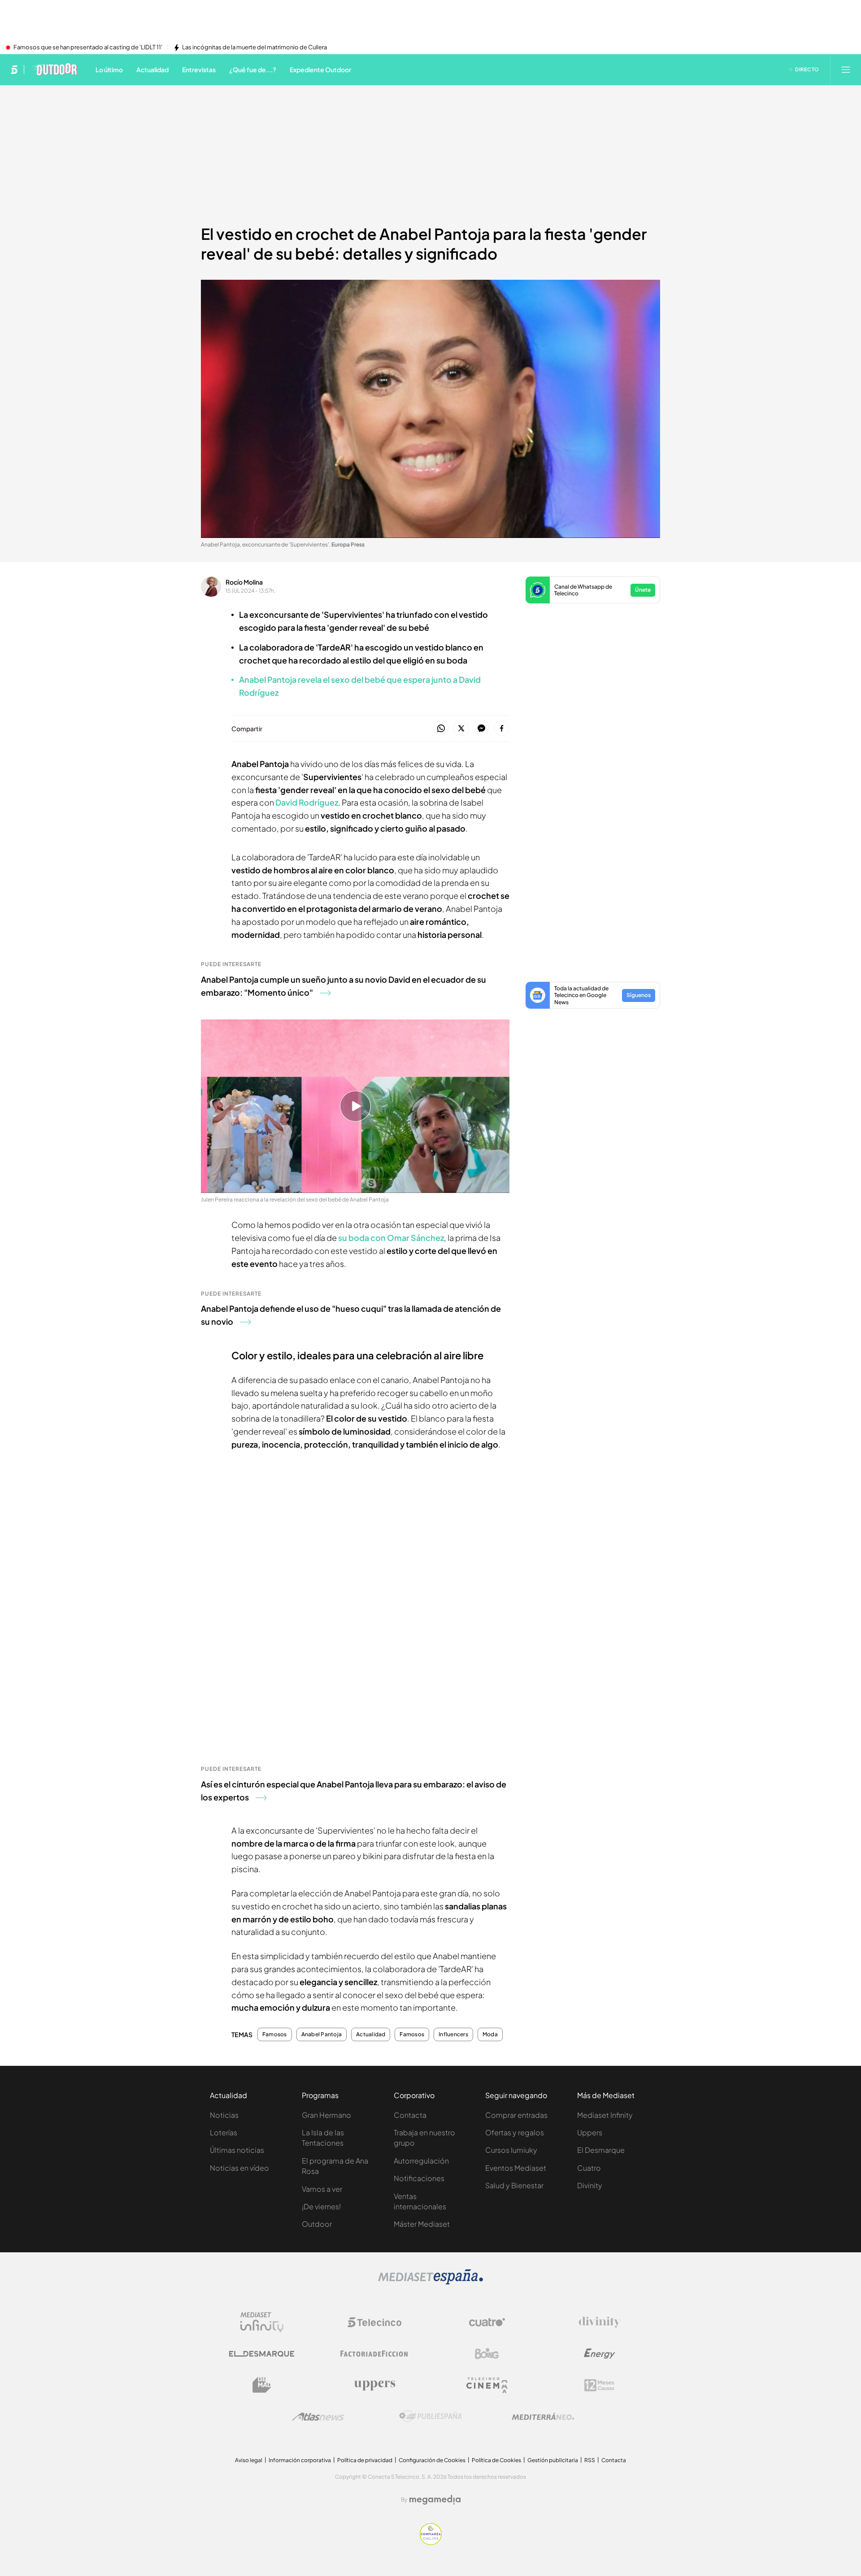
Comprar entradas (516, 2115)
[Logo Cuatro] (487, 2322)
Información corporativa (300, 2460)
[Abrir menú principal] (846, 69)
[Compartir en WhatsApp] (441, 729)
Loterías (224, 2132)
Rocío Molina (244, 582)
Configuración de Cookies (432, 2460)
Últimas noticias (237, 2150)
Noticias (224, 2115)
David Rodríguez (306, 802)
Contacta (410, 2115)
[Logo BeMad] (262, 2385)
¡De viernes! (321, 2206)
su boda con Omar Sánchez (391, 1238)
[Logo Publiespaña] (430, 2416)
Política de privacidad (365, 2460)
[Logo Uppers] (374, 2385)
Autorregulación (421, 2161)
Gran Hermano (326, 2115)
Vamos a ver (322, 2189)
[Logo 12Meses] (599, 2385)
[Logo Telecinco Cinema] (487, 2385)
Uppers (590, 2132)
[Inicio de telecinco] (14, 69)
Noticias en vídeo (239, 2168)
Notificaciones (419, 2178)
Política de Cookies (496, 2460)
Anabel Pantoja (322, 2034)
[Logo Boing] (487, 2354)
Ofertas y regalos (515, 2132)
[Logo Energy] (600, 2354)
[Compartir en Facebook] (502, 729)
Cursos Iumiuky (511, 2150)
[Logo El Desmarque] (262, 2354)
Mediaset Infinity (605, 2115)
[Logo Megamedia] (435, 2500)
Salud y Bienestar (514, 2185)
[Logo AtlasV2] (318, 2417)
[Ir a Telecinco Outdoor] (54, 69)
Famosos (275, 2034)
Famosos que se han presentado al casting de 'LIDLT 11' (88, 48)
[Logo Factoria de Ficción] (374, 2354)
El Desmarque (601, 2150)
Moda (490, 2034)
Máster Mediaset (422, 2224)
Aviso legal (249, 2460)
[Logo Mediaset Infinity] (262, 2322)
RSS (590, 2460)
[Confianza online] (431, 2542)
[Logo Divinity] (600, 2322)
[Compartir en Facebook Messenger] (481, 729)
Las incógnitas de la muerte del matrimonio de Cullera (254, 48)
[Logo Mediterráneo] (543, 2416)
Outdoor (317, 2224)
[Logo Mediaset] (430, 2282)
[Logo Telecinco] (374, 2322)
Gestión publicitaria (553, 2460)
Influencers (453, 2034)
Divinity (590, 2185)
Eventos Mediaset (516, 2168)
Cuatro (589, 2168)
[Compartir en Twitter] (461, 729)
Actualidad (371, 2034)
